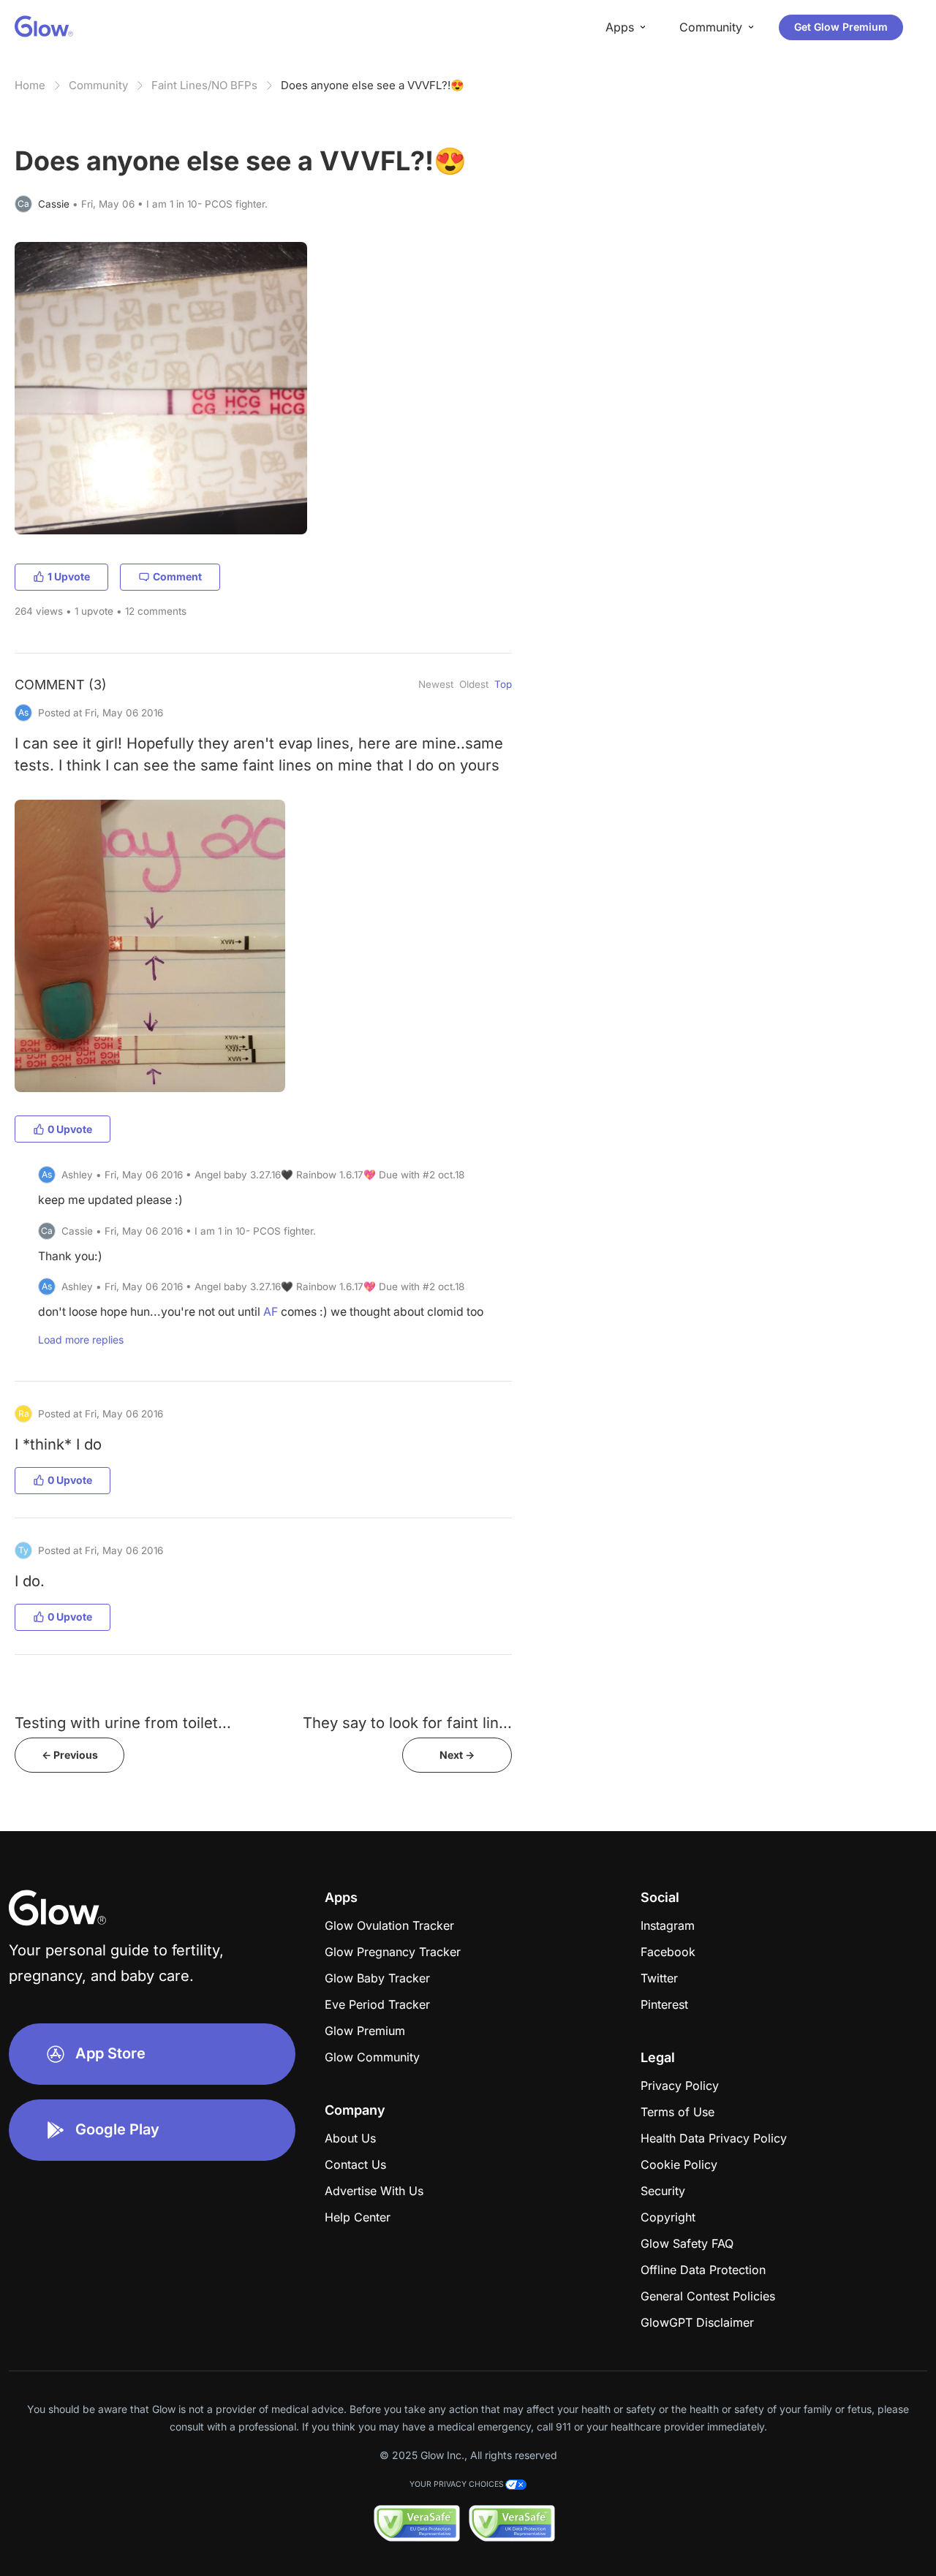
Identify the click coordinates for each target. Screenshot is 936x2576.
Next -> (457, 1755)
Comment (177, 576)
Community (98, 85)
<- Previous (70, 1755)
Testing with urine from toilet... (123, 1723)
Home (30, 85)
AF (271, 1312)
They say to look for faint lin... (407, 1723)
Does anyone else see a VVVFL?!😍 (373, 85)
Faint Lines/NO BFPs (204, 85)
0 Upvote (70, 1129)
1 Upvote (69, 576)
